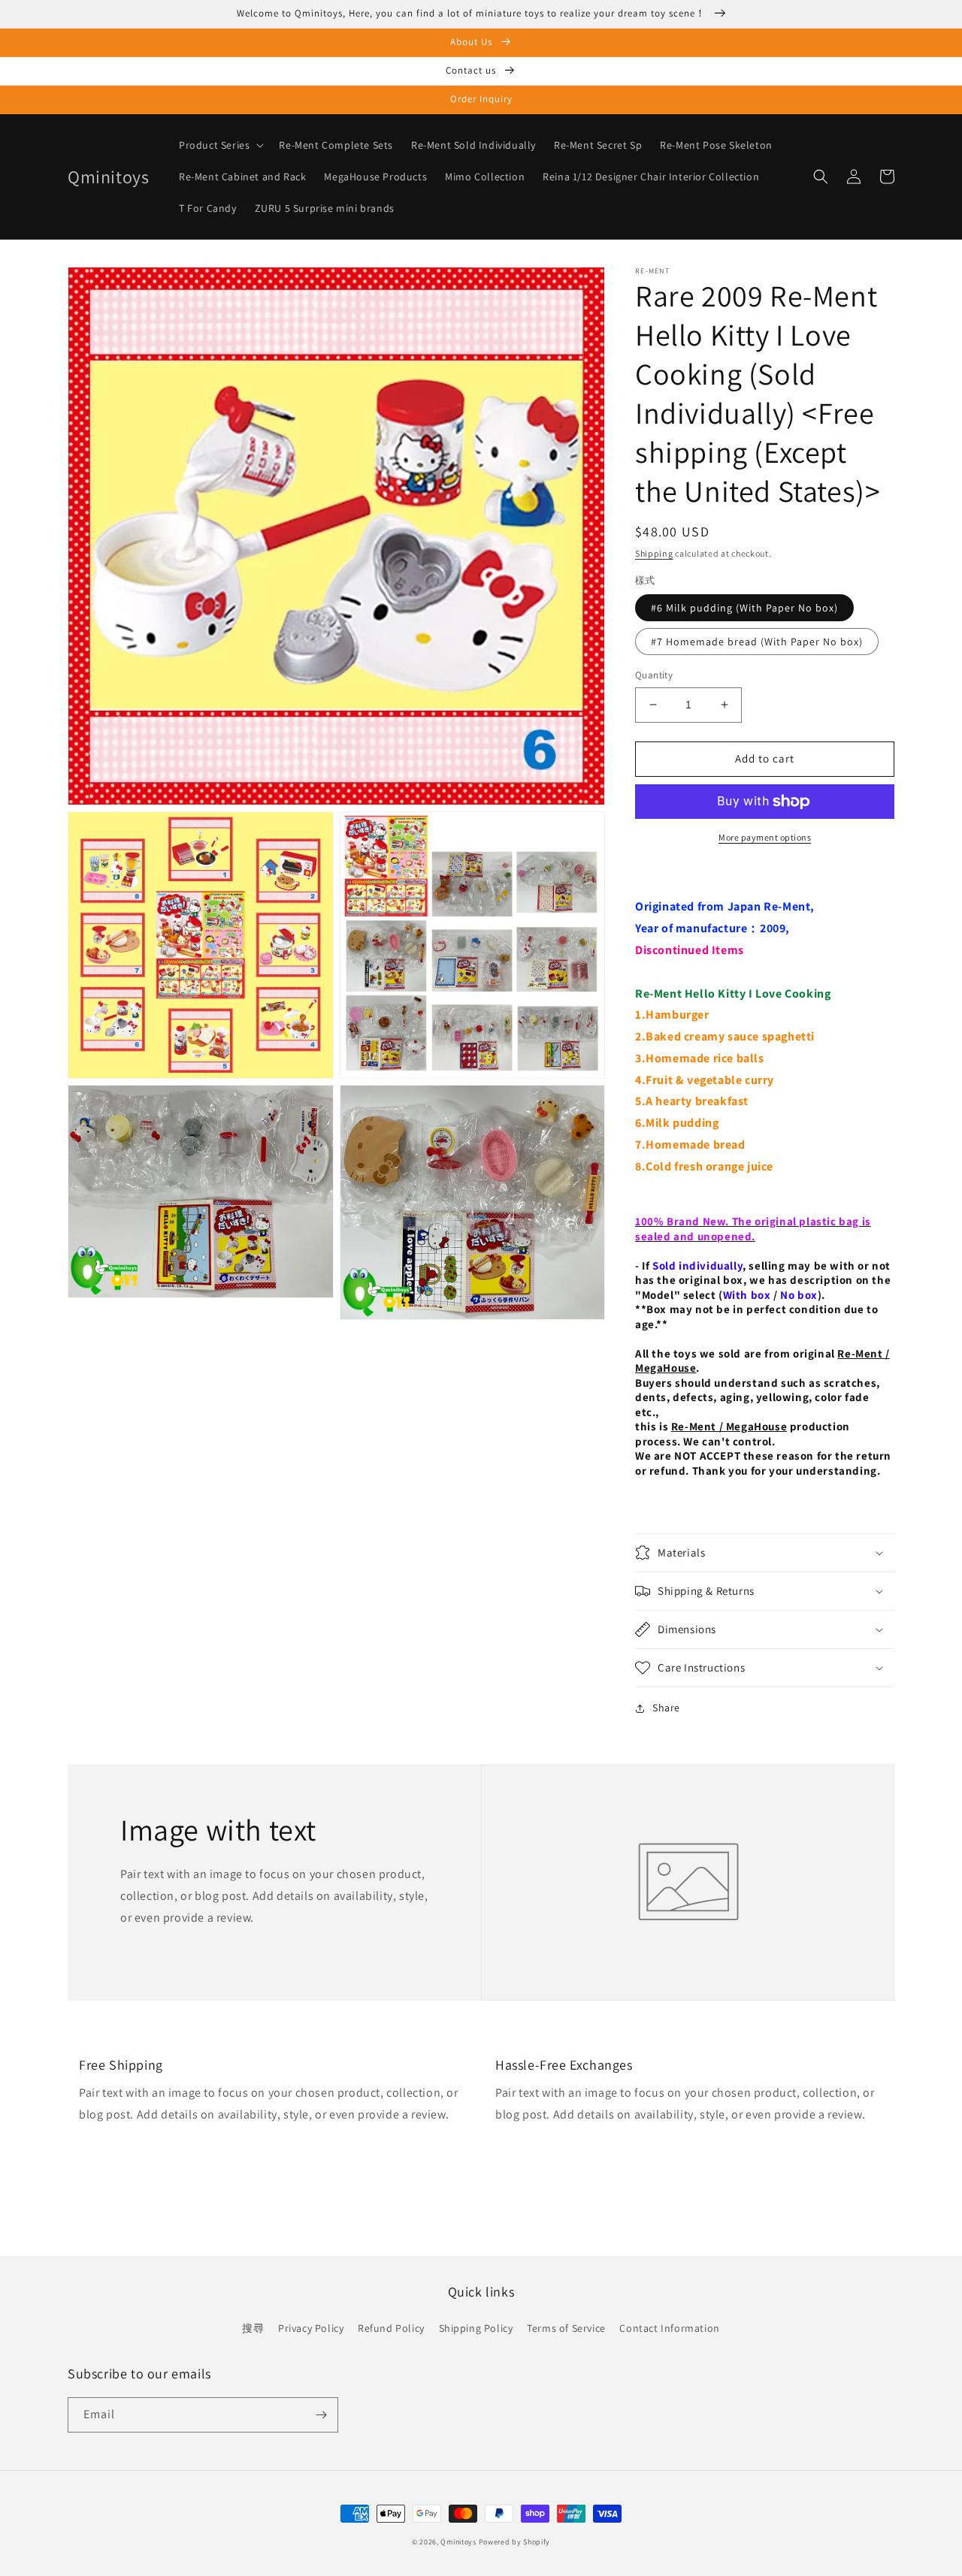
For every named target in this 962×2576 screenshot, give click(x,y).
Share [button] (666, 1708)
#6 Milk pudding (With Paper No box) (744, 608)
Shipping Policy (476, 2328)
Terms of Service (566, 2328)
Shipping (654, 553)
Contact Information (669, 2328)
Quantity (654, 675)
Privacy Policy (311, 2328)
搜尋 (253, 2328)
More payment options (765, 837)
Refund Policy (391, 2328)
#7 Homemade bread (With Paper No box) (757, 642)
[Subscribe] (321, 2415)
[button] (220, 145)
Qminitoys (458, 2542)
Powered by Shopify (515, 2542)
